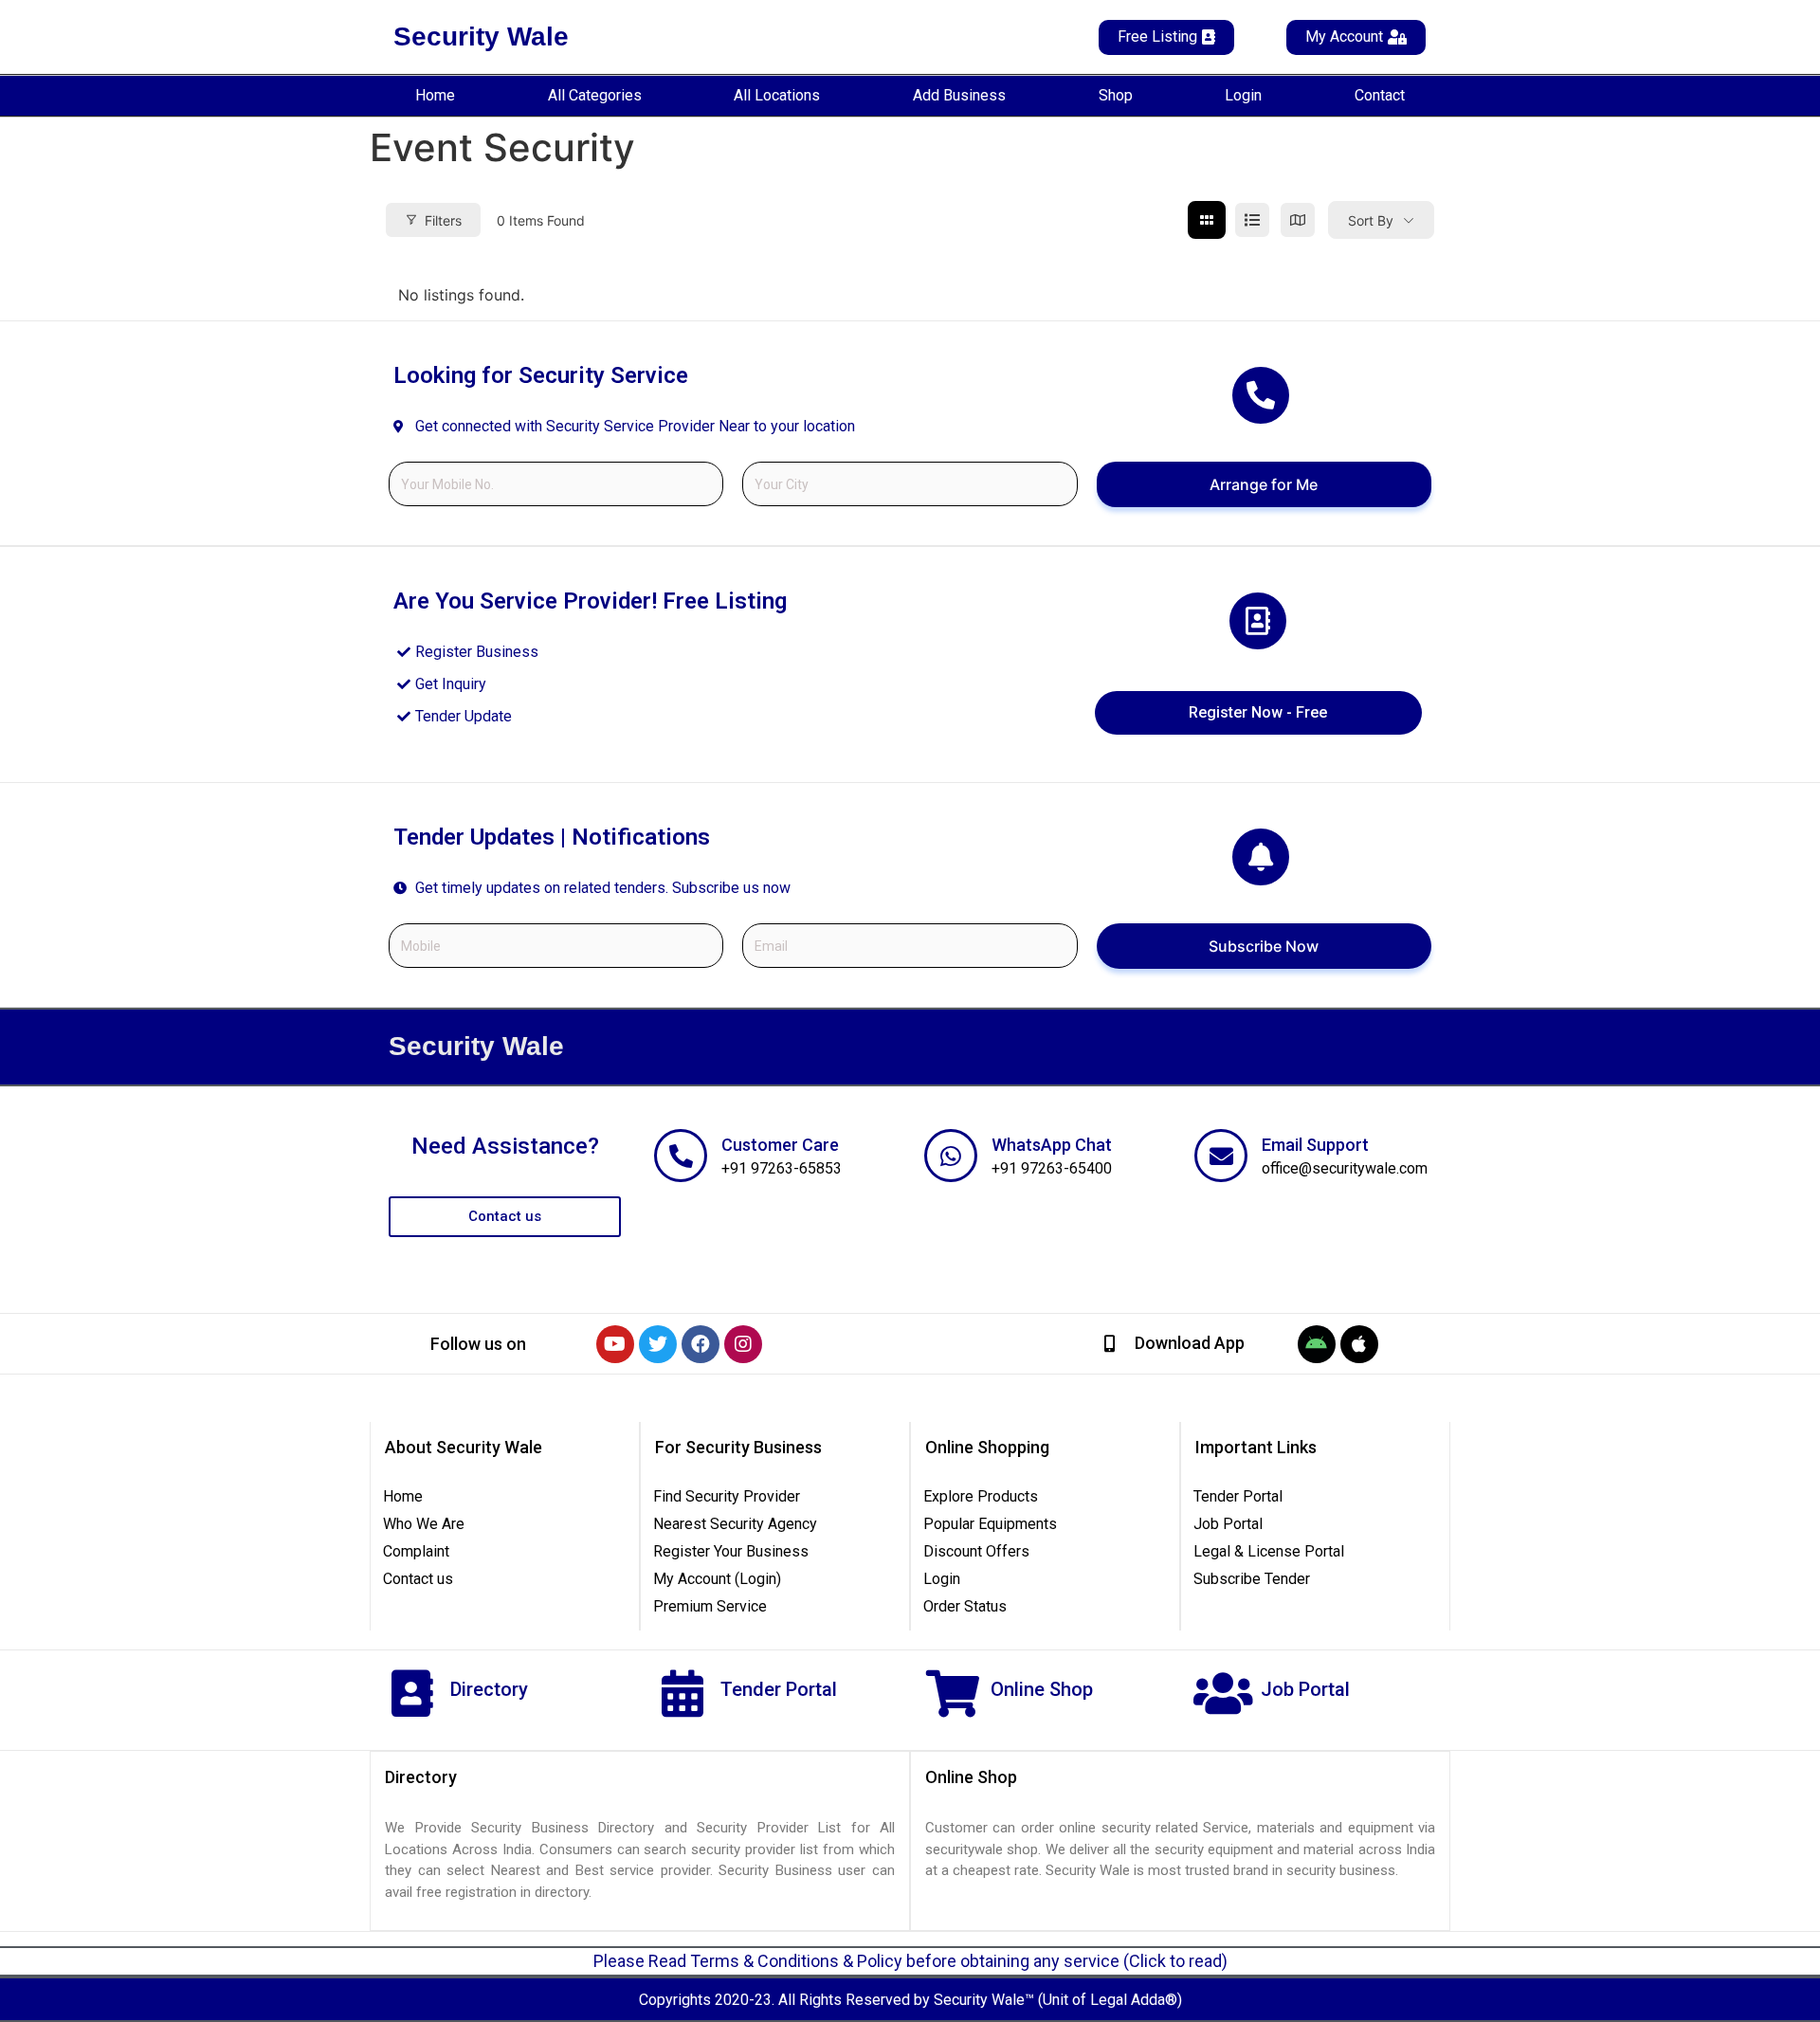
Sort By (1371, 220)
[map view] (1298, 220)
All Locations (777, 95)
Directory (489, 1689)
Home (435, 95)
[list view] (1252, 220)
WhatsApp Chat (1052, 1145)
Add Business (959, 95)
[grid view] (1207, 220)
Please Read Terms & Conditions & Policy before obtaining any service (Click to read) (910, 1961)
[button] (478, 1344)
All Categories (595, 95)
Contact (1380, 95)
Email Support (1315, 1145)
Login (1243, 95)
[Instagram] (743, 1344)
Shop (1116, 95)
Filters (443, 220)
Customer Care (780, 1145)
